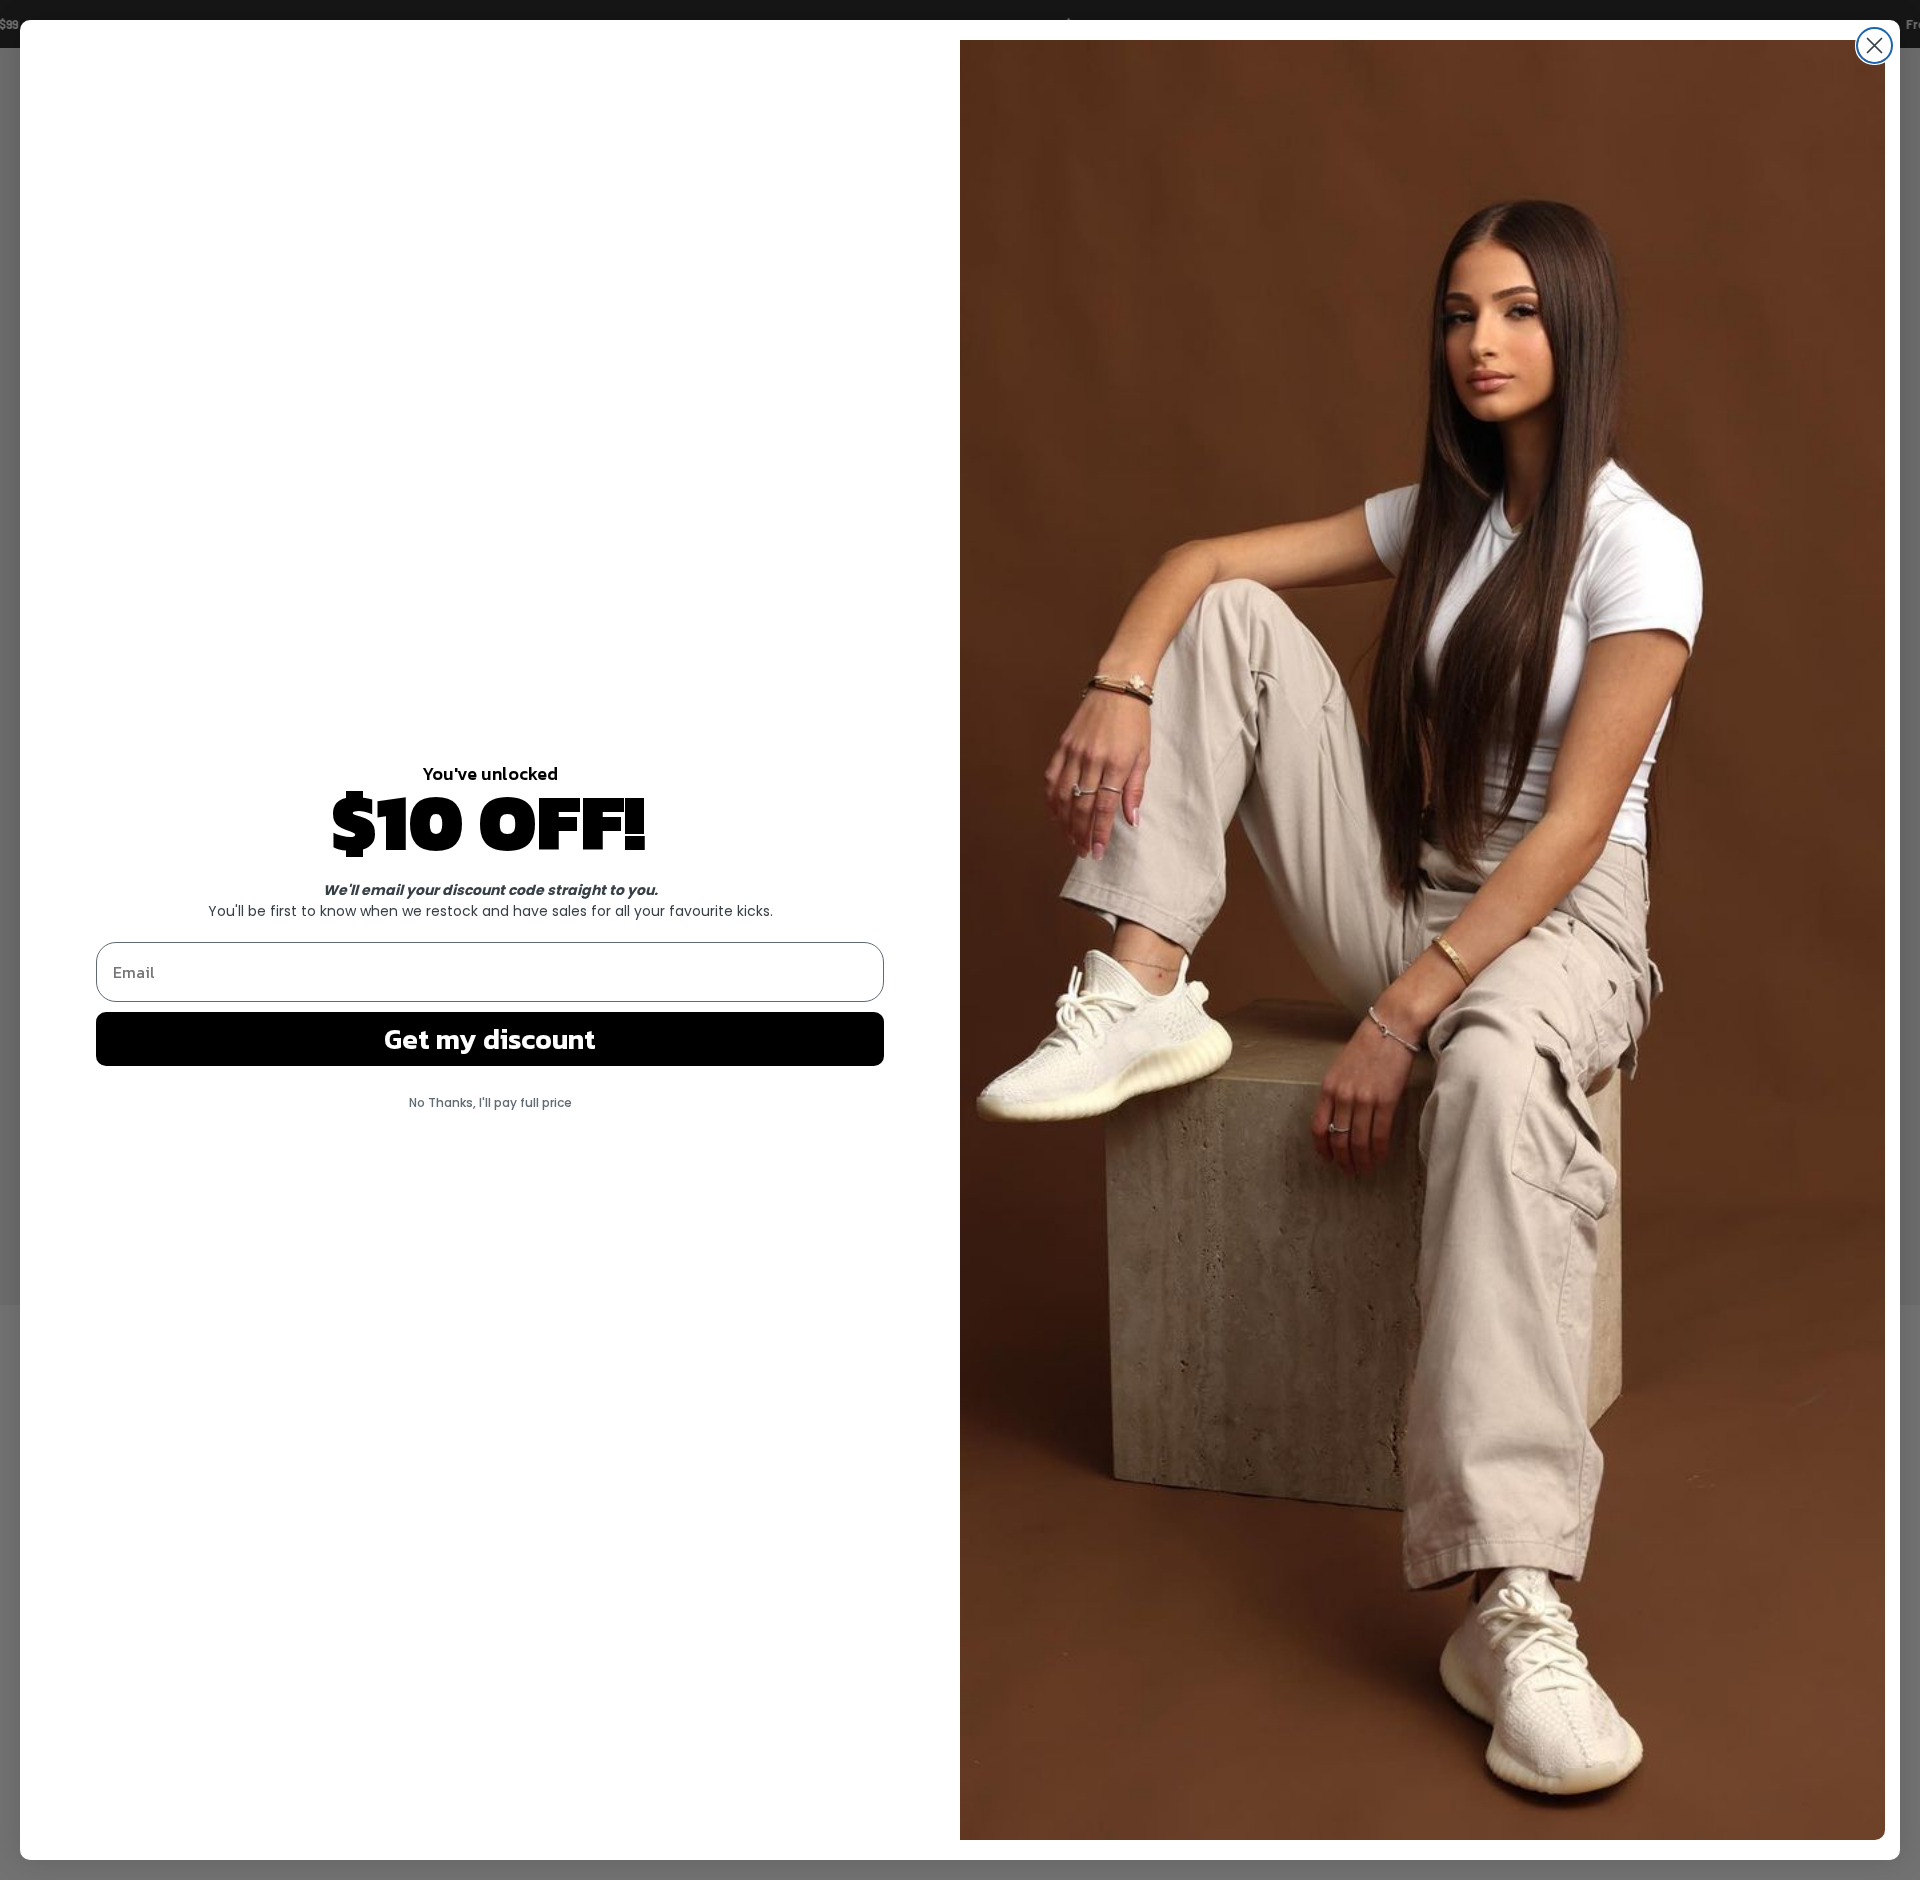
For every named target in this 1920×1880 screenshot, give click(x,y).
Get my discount (490, 1039)
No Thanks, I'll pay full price (490, 1102)
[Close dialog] (1874, 45)
